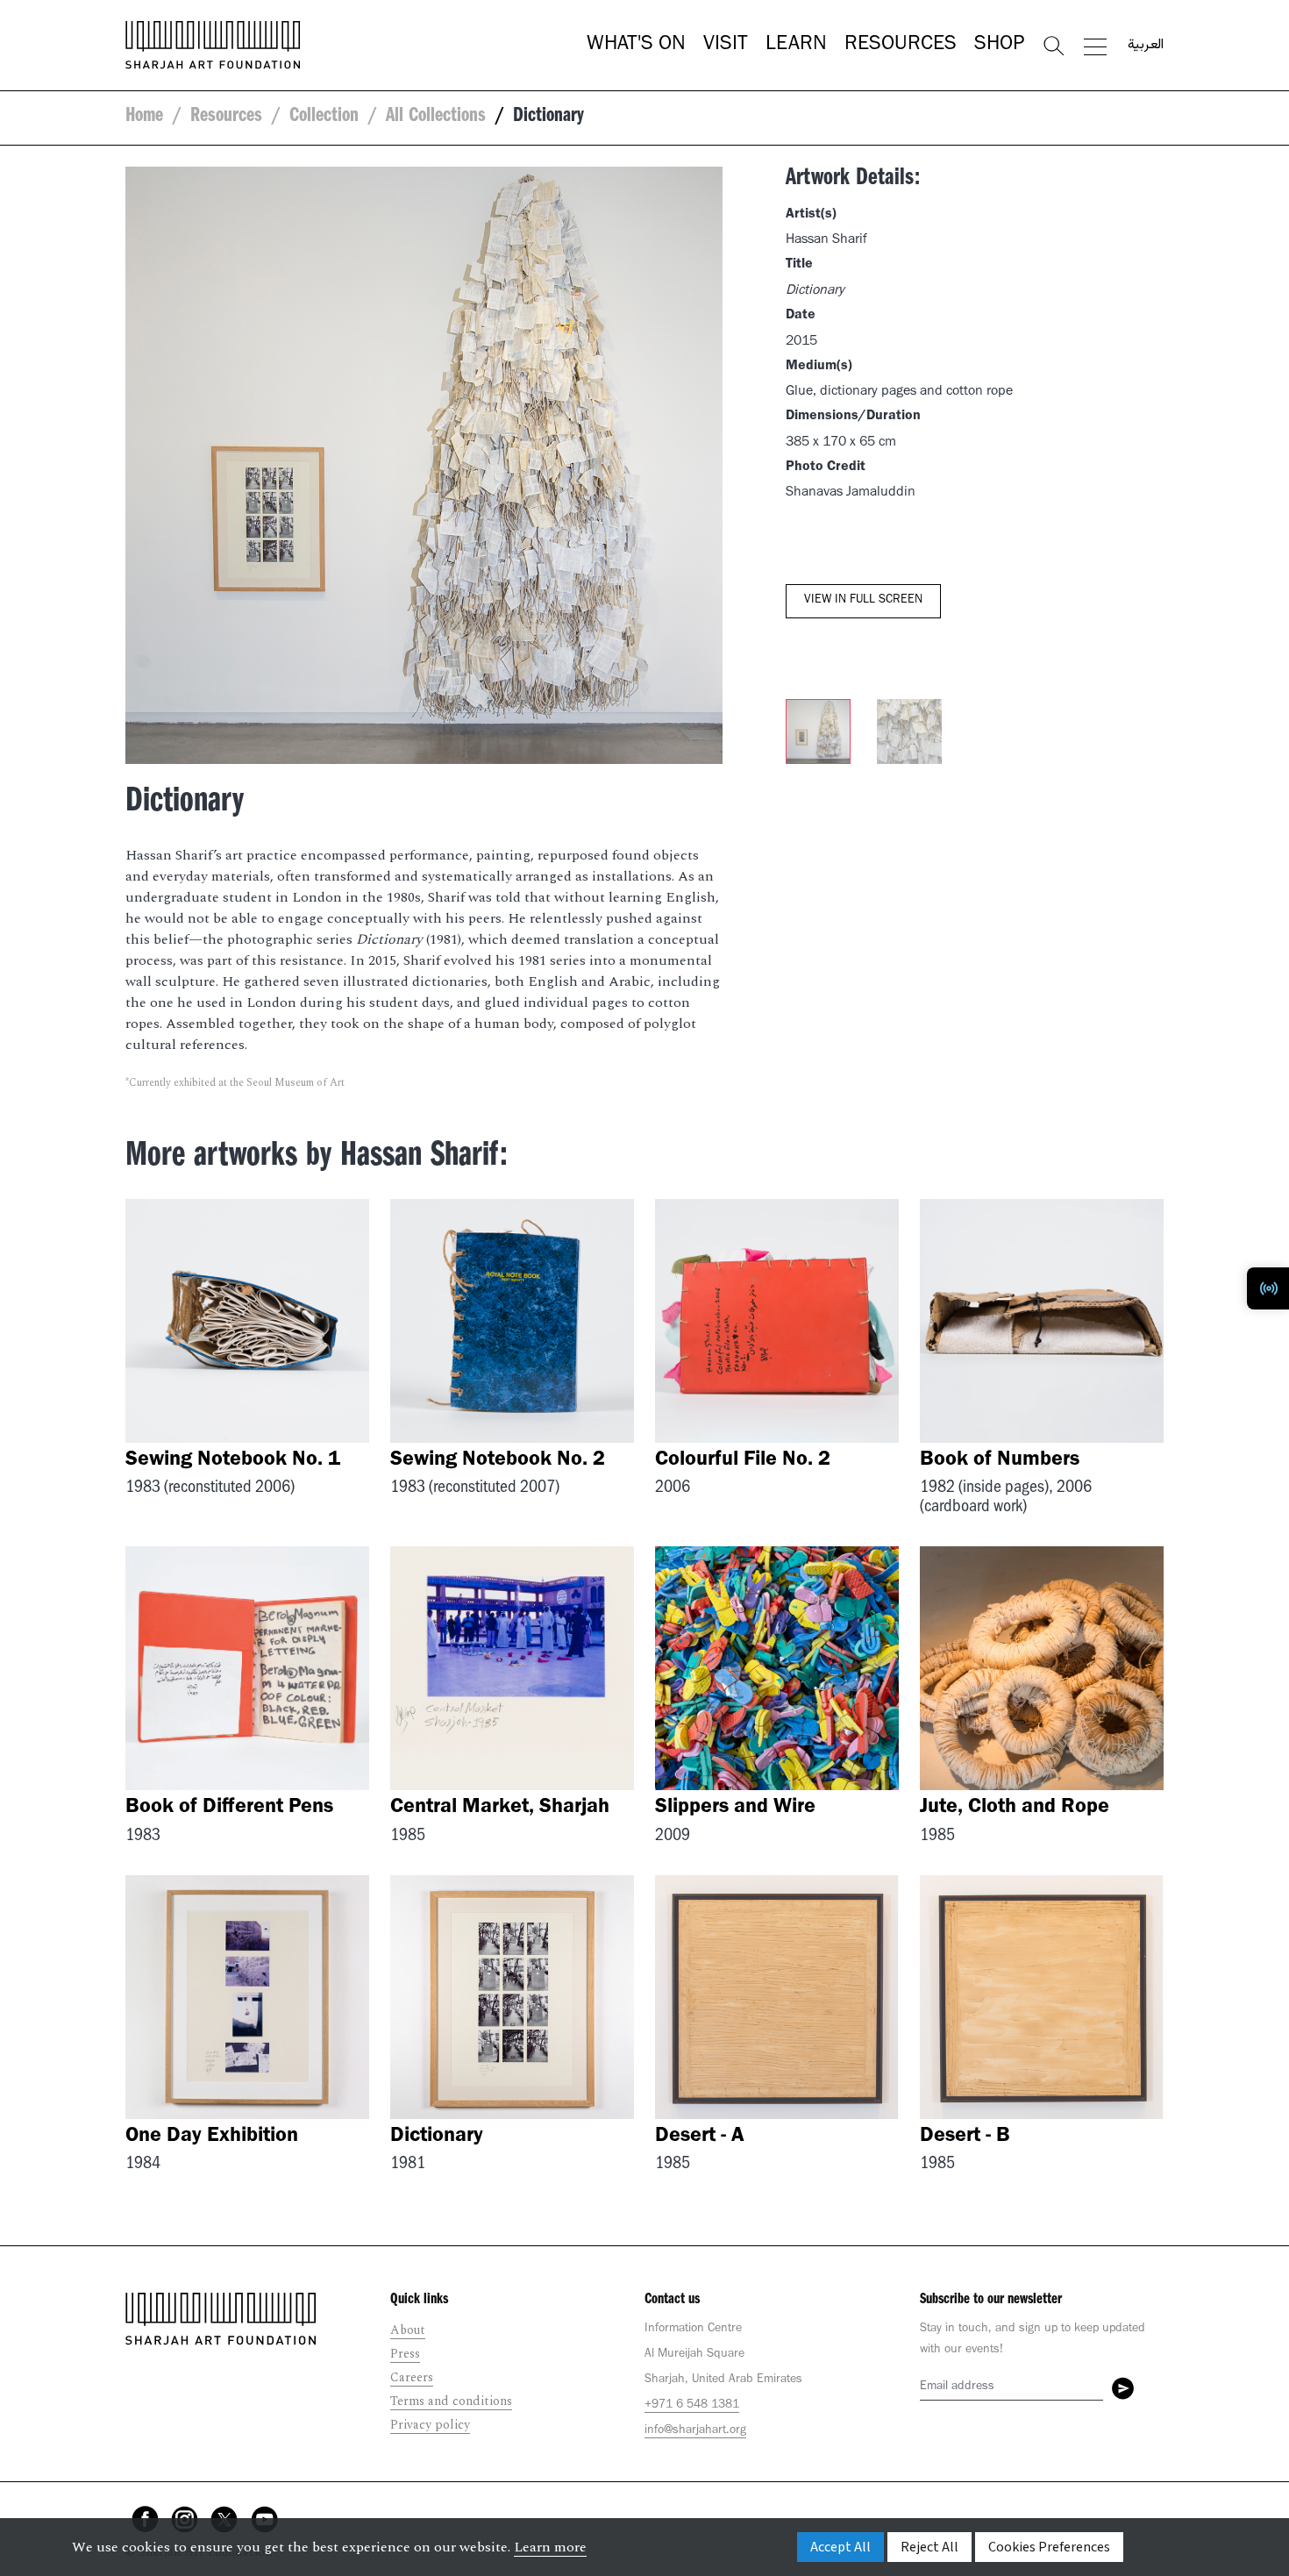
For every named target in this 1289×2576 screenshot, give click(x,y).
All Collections (436, 118)
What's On (636, 46)
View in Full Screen (863, 601)
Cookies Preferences (1049, 2547)
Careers (412, 2377)
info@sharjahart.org (695, 2431)
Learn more (550, 2547)
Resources (901, 46)
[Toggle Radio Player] (1268, 1288)
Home (144, 118)
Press (405, 2354)
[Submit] (1123, 2388)
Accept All (840, 2547)
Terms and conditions (451, 2401)
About (408, 2330)
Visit (726, 46)
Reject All (929, 2547)
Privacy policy (430, 2425)
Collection (324, 118)
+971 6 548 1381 (692, 2406)
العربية (1146, 46)
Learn (796, 46)
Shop (999, 46)
